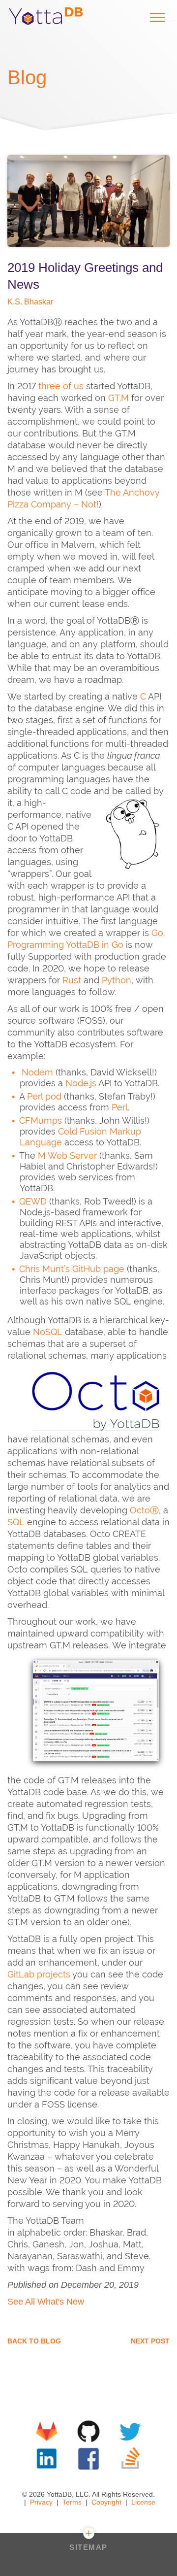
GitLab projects (39, 1974)
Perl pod (44, 1096)
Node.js (81, 1083)
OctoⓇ (144, 1510)
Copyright (106, 2502)
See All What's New (46, 2302)
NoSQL (48, 1332)
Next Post (150, 2341)
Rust (72, 980)
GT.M (118, 398)
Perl (120, 1107)
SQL (16, 1522)
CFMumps (41, 1121)
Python (117, 980)
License (143, 2502)
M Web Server (67, 1155)
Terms (72, 2502)
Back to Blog (34, 2341)
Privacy (41, 2502)
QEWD (33, 1201)
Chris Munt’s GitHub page (72, 1269)
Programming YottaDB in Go (65, 945)
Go (157, 933)
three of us (61, 386)
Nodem (37, 1072)
